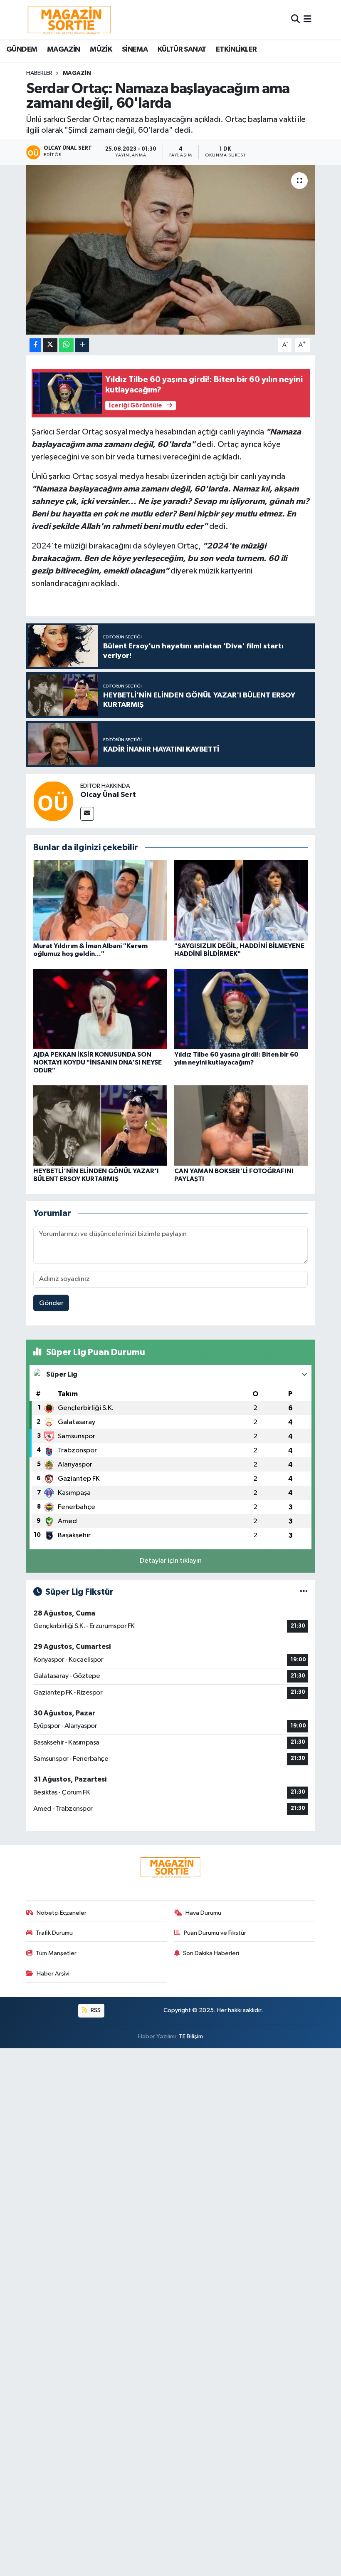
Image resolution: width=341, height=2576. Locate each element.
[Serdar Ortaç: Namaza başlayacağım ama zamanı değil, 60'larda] (171, 250)
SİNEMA (135, 50)
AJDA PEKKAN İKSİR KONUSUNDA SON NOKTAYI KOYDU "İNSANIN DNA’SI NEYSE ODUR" (98, 1062)
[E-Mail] (87, 814)
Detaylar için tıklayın (171, 1561)
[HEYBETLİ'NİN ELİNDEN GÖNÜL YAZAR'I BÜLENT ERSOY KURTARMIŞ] (100, 1125)
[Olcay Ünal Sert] (53, 801)
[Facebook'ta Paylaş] (35, 345)
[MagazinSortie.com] (69, 20)
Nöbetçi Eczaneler (62, 1913)
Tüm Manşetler (56, 1953)
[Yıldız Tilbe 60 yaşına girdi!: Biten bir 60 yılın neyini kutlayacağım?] (241, 1009)
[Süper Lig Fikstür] (304, 1592)
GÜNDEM (22, 50)
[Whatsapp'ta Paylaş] (66, 345)
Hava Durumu (203, 1913)
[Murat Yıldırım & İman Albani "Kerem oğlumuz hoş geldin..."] (100, 900)
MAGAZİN (64, 50)
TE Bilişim (191, 2036)
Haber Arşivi (53, 1974)
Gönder (51, 1303)
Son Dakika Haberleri (211, 1953)
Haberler (39, 73)
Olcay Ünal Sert (108, 795)
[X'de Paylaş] (50, 345)
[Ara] (295, 19)
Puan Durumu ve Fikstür (215, 1933)
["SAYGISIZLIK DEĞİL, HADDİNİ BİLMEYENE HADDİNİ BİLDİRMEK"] (241, 900)
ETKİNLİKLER (236, 50)
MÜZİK (101, 50)
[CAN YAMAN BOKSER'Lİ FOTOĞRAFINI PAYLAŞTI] (241, 1125)
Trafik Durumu (54, 1933)
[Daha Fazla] (82, 345)
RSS (95, 2010)
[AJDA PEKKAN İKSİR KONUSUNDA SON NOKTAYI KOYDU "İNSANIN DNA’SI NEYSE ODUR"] (100, 1009)
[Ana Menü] (308, 19)
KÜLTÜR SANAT (182, 50)
